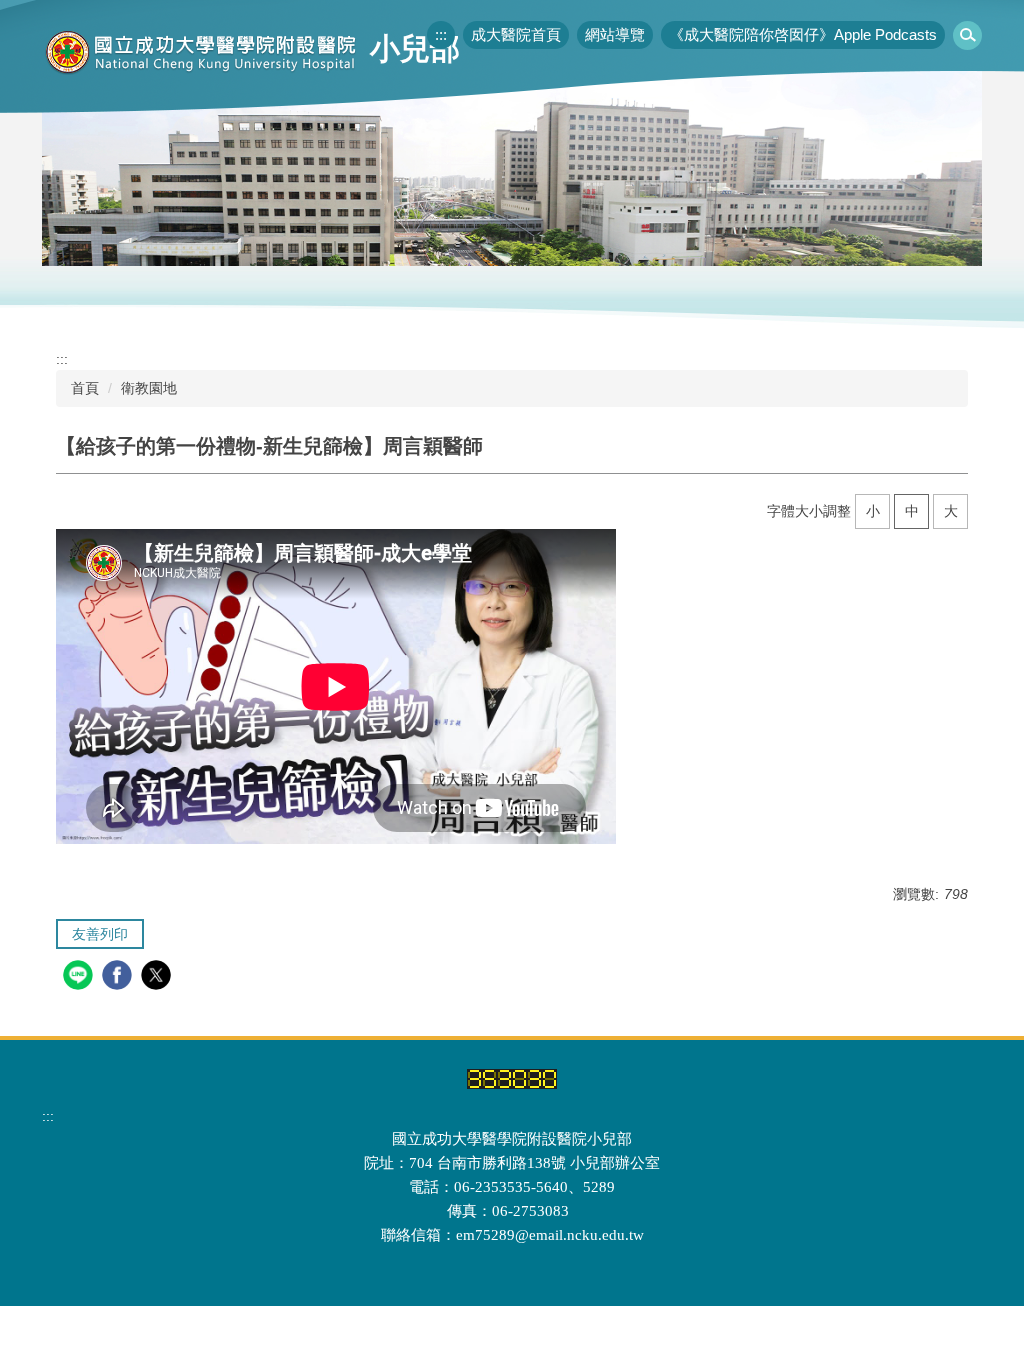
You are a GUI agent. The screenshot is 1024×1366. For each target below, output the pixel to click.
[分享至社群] (80, 977)
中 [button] (912, 511)
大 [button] (951, 511)
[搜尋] (967, 35)
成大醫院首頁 (516, 34)
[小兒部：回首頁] (202, 51)
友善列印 (100, 934)
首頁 (85, 388)
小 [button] (873, 511)
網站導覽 (615, 34)
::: (441, 34)
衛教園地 (149, 388)
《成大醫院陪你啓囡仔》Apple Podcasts (803, 34)
